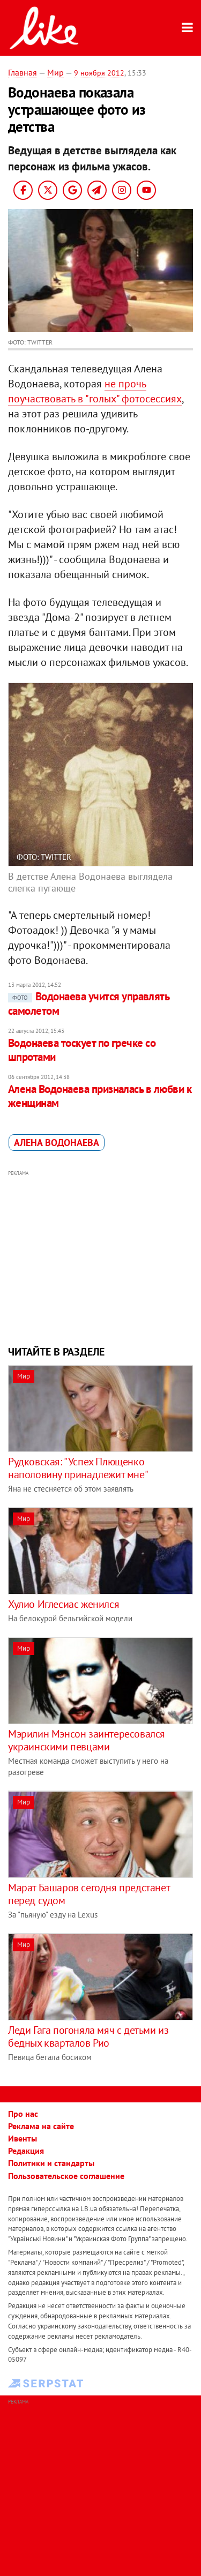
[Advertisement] (100, 1256)
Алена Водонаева (57, 1143)
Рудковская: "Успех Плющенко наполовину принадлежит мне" (78, 1468)
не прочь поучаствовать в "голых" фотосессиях (95, 391)
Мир (55, 72)
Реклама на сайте (41, 2126)
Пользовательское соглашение (66, 2176)
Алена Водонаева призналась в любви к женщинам (100, 1096)
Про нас (23, 2114)
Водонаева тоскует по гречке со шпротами (82, 1050)
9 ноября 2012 (99, 73)
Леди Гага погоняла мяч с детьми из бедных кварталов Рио (88, 2036)
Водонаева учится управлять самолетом (88, 1003)
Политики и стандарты (51, 2163)
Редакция (26, 2151)
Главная (23, 72)
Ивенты (23, 2138)
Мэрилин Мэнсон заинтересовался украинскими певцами (87, 1740)
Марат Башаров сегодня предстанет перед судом (89, 1894)
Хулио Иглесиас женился (64, 1604)
